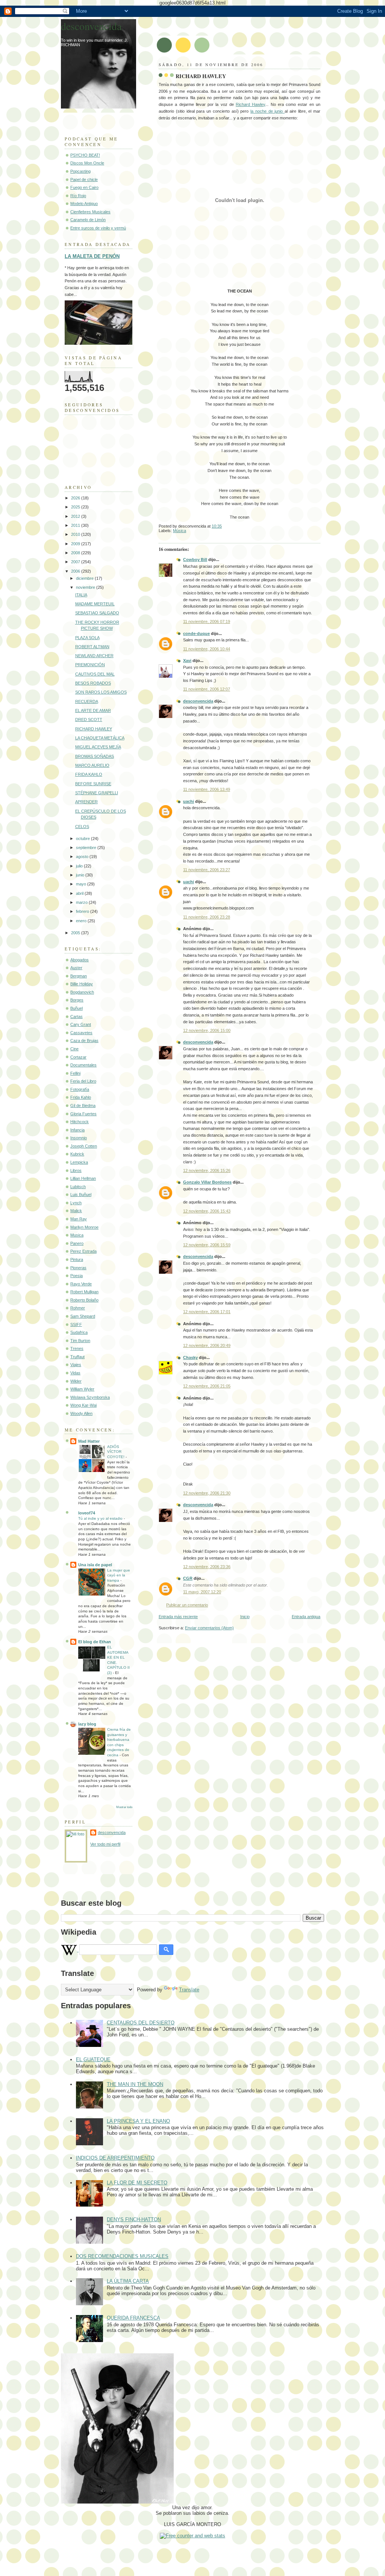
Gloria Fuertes (83, 1114)
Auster (76, 968)
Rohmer (78, 1308)
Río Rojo (78, 196)
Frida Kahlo (81, 1097)
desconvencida (198, 701)
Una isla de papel (95, 1565)
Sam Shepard (83, 1316)
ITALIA (81, 595)
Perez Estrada (83, 1251)
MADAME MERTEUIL (95, 604)
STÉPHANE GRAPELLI (97, 793)
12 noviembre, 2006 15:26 (207, 1170)
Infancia (77, 1130)
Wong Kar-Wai (83, 1405)
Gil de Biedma (83, 1106)
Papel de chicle (84, 179)
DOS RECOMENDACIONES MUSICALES (122, 2256)
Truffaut (77, 1357)
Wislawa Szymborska (90, 1397)
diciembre (85, 578)
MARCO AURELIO (92, 765)
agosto (83, 857)
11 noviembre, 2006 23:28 (207, 917)
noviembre (86, 587)
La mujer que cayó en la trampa (119, 1575)
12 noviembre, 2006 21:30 (207, 1493)
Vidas (75, 1373)
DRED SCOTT (89, 719)
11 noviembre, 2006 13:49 (207, 789)
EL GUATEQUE (93, 2059)
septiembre (87, 848)
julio (80, 866)
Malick (76, 1211)
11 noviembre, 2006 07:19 (207, 621)
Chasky (190, 1357)
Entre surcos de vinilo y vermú (98, 228)
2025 (76, 507)
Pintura (77, 1259)
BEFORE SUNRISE (93, 784)
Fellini (75, 1073)
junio (81, 875)
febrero (83, 911)
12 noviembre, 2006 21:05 (207, 1386)
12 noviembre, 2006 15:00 (207, 1030)
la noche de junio (268, 111)
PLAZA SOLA (87, 638)
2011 (76, 525)
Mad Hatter (89, 1441)
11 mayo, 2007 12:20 (202, 1592)
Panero (77, 1243)
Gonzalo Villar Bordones (207, 1182)
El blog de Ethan (95, 1642)
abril (80, 893)
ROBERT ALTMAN (92, 647)
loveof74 (87, 1513)
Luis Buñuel (81, 1194)
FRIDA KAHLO (89, 774)
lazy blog (87, 1724)
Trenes (77, 1348)
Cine (74, 1049)
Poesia (77, 1276)
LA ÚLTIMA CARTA (128, 2281)
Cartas (77, 1017)
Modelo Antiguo (84, 204)
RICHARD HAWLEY (201, 76)
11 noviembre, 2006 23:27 (207, 870)
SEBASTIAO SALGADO (97, 613)
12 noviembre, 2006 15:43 (207, 1211)
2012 (76, 516)
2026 (76, 498)
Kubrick (77, 1154)
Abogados (80, 960)
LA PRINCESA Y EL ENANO (138, 2121)
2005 (76, 933)
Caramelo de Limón (88, 220)
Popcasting (80, 171)
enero (82, 921)
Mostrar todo (124, 1807)
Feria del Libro (83, 1081)
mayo (82, 884)
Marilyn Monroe (84, 1227)
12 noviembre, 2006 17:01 (207, 1312)
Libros (76, 1170)
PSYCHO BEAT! (85, 155)
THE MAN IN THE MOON (135, 2084)
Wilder (76, 1381)
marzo (82, 902)
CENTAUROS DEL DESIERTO (141, 2023)
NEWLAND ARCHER (94, 656)
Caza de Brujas (84, 1041)
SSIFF (76, 1324)
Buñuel (77, 1008)
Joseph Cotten (84, 1146)
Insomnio (79, 1138)
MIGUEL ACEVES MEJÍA (98, 747)
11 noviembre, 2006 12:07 (207, 689)
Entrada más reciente (178, 1617)
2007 (76, 562)
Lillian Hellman (83, 1178)
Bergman (79, 976)
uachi (189, 801)
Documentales (83, 1065)
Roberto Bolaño (84, 1300)
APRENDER (86, 802)
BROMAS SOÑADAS (95, 756)
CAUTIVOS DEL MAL (95, 674)
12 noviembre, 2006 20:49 (207, 1345)
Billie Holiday (82, 984)
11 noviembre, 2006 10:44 (207, 649)
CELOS (82, 826)
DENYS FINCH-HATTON (134, 2219)
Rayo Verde (81, 1284)
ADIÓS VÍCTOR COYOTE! (116, 1452)
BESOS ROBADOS (93, 683)
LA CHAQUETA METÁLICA (100, 738)
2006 (76, 571)
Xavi (187, 661)
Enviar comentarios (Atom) (209, 1628)
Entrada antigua (306, 1617)
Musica (77, 1235)
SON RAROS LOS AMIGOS (101, 692)
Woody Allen (81, 1413)
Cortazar (78, 1057)
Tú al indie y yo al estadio (101, 1518)
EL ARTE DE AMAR (93, 710)
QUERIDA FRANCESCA (133, 2318)
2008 (76, 553)
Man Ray (79, 1219)
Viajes (76, 1365)
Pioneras (78, 1268)
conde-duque (196, 633)
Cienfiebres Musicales (90, 212)
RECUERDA (87, 701)
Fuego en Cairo (84, 187)
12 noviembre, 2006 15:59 (207, 1245)
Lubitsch (78, 1187)
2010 (76, 534)
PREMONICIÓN (90, 665)
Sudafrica (79, 1332)
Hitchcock (80, 1122)
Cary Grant (81, 1024)
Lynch (76, 1203)
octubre (83, 839)
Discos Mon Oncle (87, 163)
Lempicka (79, 1162)
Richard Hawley (250, 104)
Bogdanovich (82, 992)
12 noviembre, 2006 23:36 (207, 1567)
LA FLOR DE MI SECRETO (137, 2183)
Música (180, 531)
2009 (76, 544)
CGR (188, 1578)
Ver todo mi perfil (105, 1844)
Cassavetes (81, 1033)
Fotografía (80, 1089)
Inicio (245, 1617)
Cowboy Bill (195, 560)
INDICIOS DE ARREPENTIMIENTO (115, 2158)
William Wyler (82, 1389)
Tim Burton (80, 1341)
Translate (189, 1990)
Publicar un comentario (187, 1605)
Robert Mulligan (84, 1292)
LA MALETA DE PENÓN (92, 256)
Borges (77, 1000)
